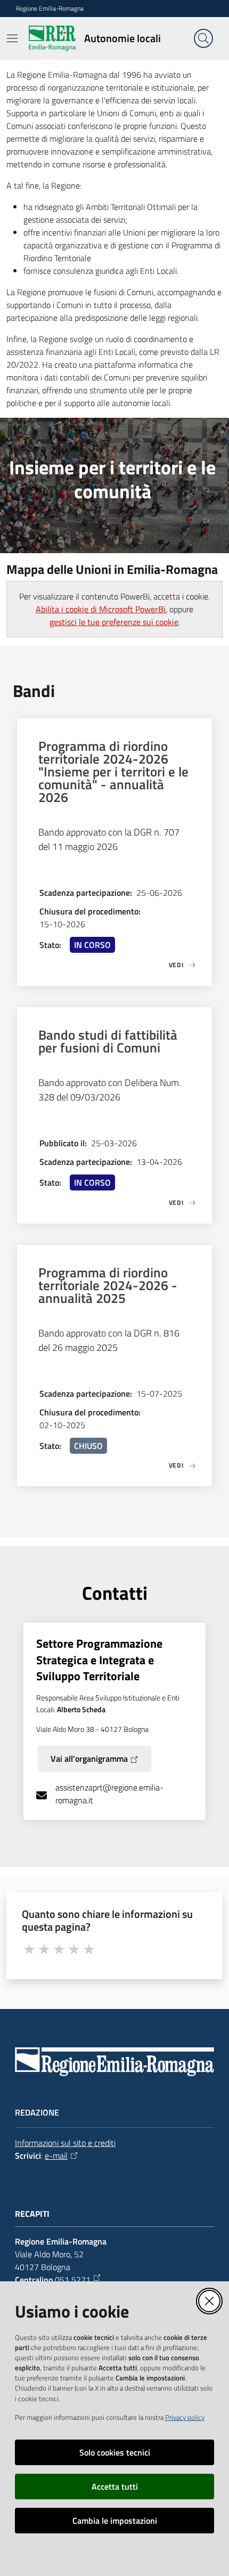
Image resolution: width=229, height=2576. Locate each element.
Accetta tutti (115, 2486)
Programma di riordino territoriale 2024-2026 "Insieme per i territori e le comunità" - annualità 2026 (113, 772)
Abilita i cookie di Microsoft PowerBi (101, 609)
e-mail (56, 2156)
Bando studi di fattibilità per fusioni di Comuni (108, 1041)
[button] (203, 38)
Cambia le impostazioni (115, 2521)
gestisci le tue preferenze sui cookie (114, 622)
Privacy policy (185, 2417)
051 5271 (73, 2280)
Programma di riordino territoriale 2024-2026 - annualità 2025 (108, 1285)
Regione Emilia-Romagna (50, 9)
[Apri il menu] (12, 38)
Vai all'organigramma (89, 1759)
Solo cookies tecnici (115, 2452)
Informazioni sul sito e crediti (65, 2143)
